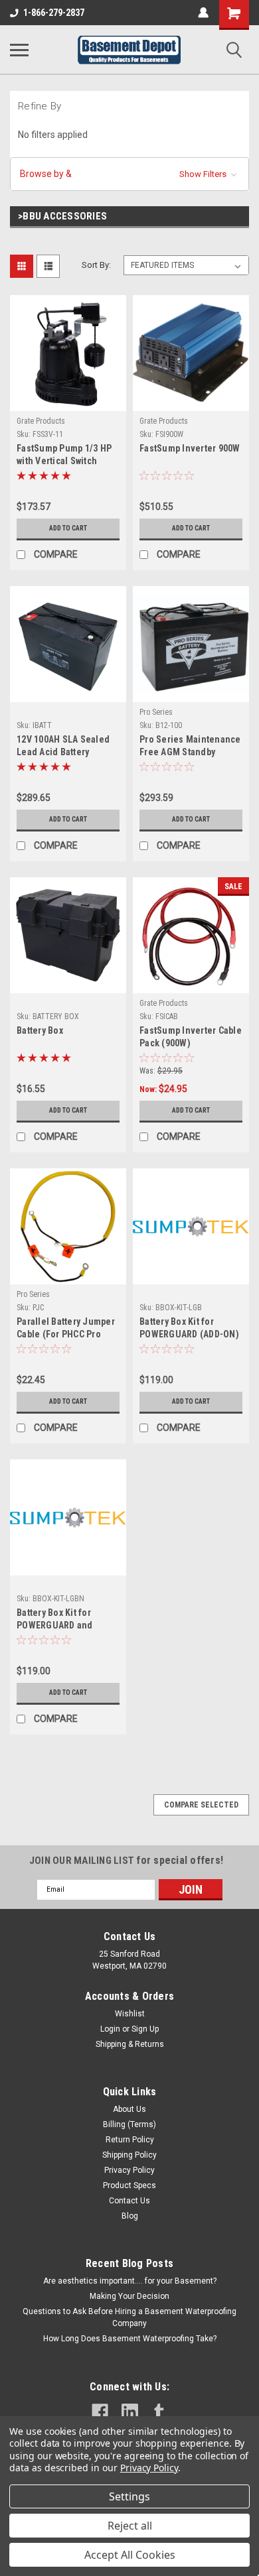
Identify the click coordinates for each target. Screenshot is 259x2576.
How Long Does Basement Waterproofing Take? (130, 2339)
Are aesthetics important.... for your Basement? (130, 2281)
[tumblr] (159, 2412)
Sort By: (96, 265)
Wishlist (130, 2014)
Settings (129, 2496)
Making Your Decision (129, 2296)
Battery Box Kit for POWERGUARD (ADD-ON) (189, 1328)
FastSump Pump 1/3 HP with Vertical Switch (64, 455)
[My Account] (203, 13)
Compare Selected (201, 1805)
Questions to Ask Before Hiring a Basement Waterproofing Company (129, 2317)
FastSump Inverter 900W (190, 448)
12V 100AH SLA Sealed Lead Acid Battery (63, 746)
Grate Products (41, 421)
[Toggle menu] (19, 50)
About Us (129, 2109)
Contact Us (129, 2201)
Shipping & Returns (130, 2044)
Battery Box (40, 1030)
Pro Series (156, 712)
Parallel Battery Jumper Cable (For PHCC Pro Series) (66, 1329)
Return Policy (130, 2140)
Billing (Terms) (129, 2124)
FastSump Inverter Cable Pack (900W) (191, 1037)
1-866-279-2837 (54, 13)
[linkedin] (130, 2412)
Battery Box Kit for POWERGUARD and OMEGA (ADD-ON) (55, 1620)
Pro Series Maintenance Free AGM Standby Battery (190, 747)
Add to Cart (68, 528)
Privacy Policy (129, 2170)
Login (110, 2029)
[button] (129, 174)
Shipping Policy (129, 2155)
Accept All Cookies (130, 2555)
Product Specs (129, 2185)
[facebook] (100, 2412)
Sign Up (145, 2029)
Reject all (130, 2526)
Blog (130, 2216)
